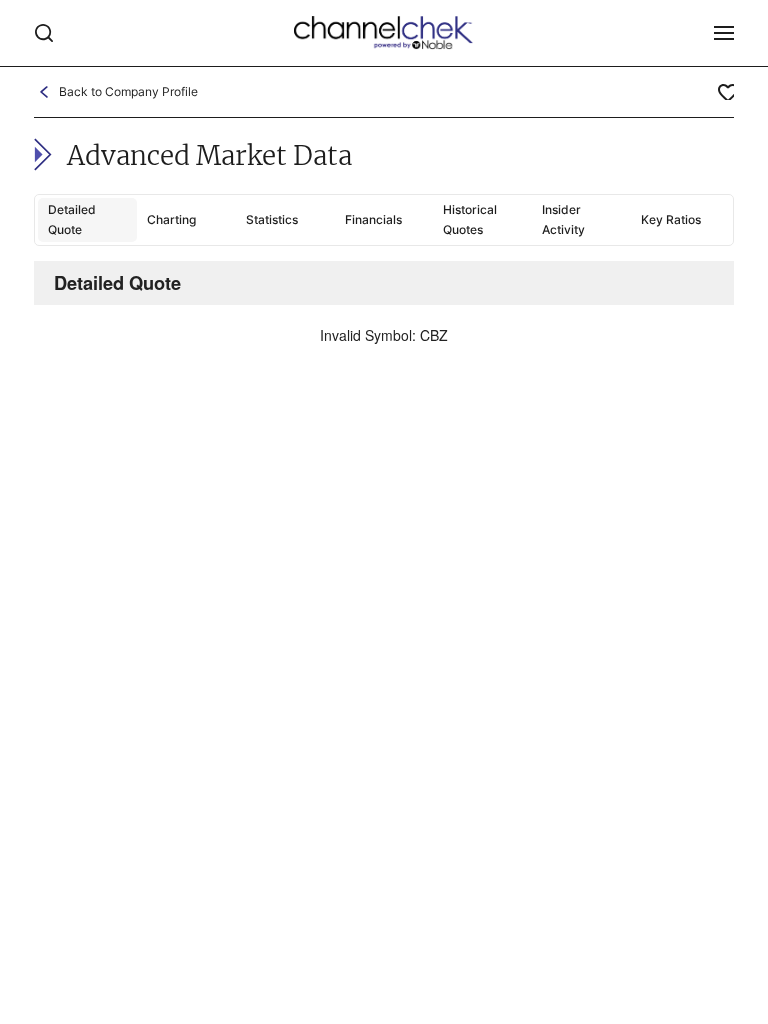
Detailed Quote (72, 219)
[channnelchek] (384, 33)
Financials (373, 219)
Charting (171, 219)
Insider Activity (563, 219)
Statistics (272, 219)
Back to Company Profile (128, 91)
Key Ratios (671, 219)
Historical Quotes (470, 219)
